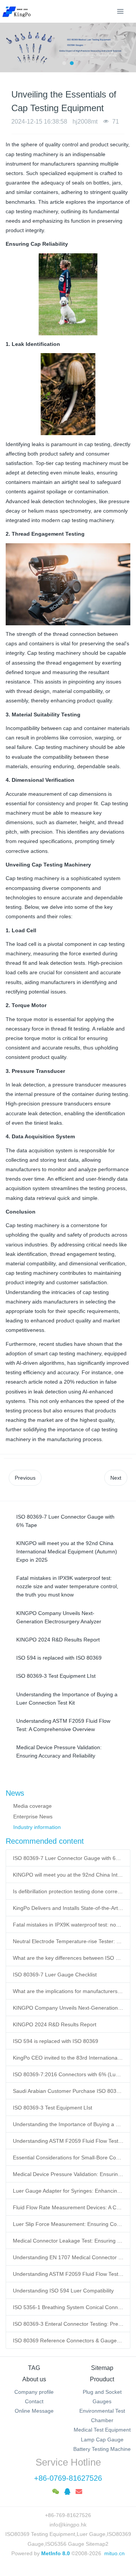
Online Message (34, 2411)
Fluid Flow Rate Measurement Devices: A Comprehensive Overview (68, 2207)
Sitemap (102, 2368)
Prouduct (102, 2379)
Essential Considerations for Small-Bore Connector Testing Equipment (68, 2158)
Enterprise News (33, 1817)
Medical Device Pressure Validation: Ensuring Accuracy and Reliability (68, 2174)
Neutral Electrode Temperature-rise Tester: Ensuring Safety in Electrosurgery (68, 1941)
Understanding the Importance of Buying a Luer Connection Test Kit (68, 2124)
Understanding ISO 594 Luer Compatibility (63, 2291)
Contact (34, 2401)
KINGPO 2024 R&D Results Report (55, 2024)
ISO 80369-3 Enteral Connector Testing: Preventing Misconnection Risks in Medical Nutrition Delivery (68, 2324)
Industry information (37, 1827)
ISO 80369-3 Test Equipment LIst (53, 2108)
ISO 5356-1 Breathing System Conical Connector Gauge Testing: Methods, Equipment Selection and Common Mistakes (68, 2307)
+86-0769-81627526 (68, 2478)
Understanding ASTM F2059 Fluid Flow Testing (68, 2274)
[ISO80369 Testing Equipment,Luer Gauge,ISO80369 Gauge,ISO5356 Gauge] (21, 11)
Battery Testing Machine (102, 2449)
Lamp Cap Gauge (102, 2440)
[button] (9, 47)
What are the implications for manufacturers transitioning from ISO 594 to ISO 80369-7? (68, 1991)
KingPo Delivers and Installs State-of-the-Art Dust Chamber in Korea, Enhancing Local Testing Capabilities (68, 1908)
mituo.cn (114, 2553)
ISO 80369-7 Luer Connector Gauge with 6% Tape (68, 1858)
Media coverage (32, 1806)
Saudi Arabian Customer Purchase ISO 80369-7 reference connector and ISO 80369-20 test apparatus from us (68, 2091)
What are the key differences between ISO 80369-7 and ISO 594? (68, 1958)
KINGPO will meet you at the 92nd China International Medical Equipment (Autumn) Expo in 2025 (68, 1875)
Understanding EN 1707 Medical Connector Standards (68, 2257)
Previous (25, 1478)
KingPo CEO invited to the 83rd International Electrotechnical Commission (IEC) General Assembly (68, 2058)
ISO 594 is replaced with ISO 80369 (56, 2041)
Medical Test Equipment (102, 2430)
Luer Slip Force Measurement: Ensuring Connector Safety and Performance (68, 2224)
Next (116, 1478)
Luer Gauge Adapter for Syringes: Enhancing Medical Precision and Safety (68, 2191)
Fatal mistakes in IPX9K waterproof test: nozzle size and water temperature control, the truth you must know (68, 1925)
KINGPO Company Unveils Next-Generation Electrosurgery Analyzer (68, 2008)
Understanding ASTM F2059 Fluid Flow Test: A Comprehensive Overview (68, 2141)
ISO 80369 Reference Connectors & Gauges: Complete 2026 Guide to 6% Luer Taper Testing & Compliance (68, 2340)
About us (34, 2379)
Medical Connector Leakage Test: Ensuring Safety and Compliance (68, 2241)
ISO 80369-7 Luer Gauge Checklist (55, 1975)
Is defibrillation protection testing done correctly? (68, 1891)
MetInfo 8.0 (56, 2553)
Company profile (34, 2392)
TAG (34, 2368)
